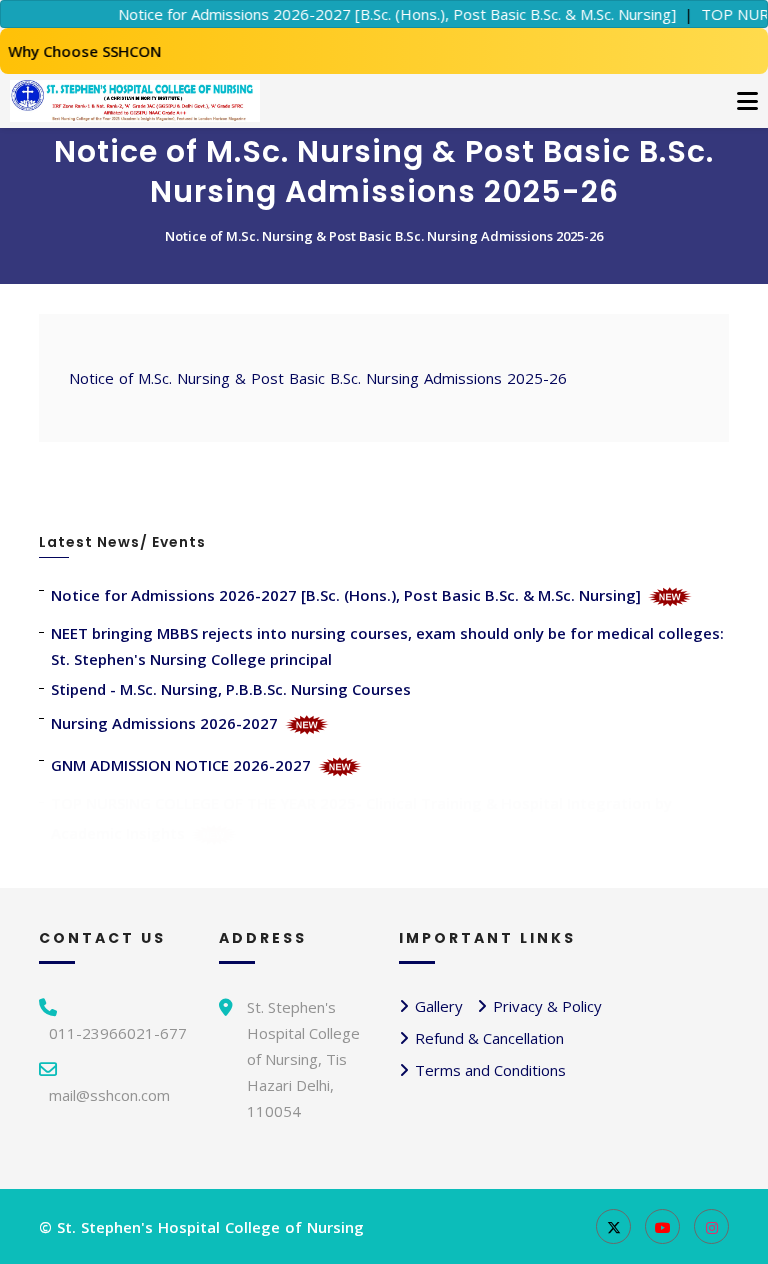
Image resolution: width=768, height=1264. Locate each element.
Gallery (439, 1006)
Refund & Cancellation (489, 1038)
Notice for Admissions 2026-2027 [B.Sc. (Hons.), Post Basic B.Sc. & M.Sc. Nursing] (381, 14)
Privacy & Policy (547, 1006)
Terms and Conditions (490, 1070)
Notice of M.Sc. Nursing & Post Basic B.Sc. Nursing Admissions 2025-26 (384, 236)
